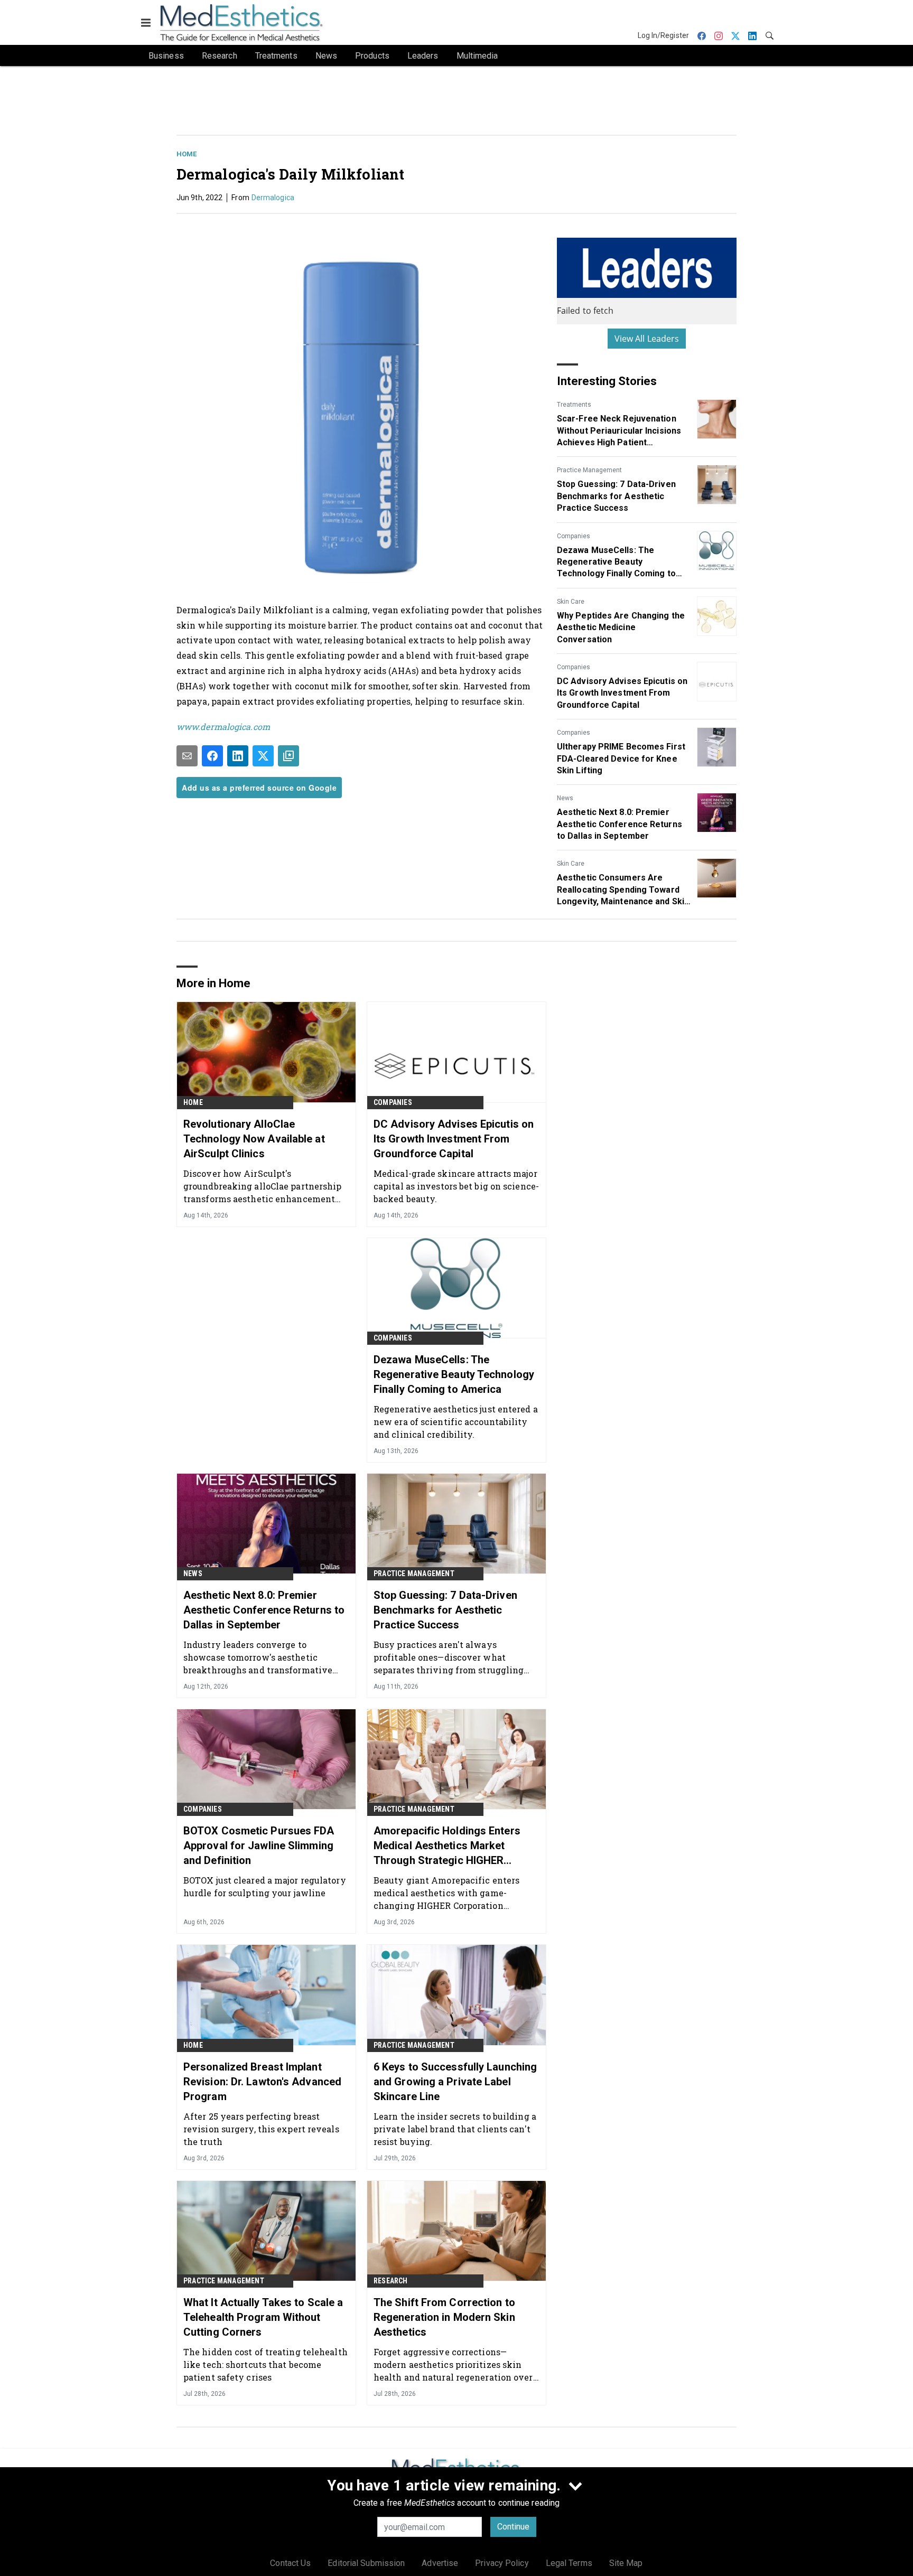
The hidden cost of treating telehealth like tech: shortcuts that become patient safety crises (265, 2364)
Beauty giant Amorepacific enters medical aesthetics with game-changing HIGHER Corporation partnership (446, 1893)
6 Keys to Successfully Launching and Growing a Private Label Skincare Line (455, 2082)
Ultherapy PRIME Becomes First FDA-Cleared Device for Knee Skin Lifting (621, 758)
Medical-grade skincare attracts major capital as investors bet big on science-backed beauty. (456, 1186)
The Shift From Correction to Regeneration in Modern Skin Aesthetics (444, 2317)
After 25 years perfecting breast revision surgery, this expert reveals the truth (261, 2129)
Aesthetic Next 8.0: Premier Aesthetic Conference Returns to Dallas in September (619, 824)
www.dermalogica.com (223, 727)
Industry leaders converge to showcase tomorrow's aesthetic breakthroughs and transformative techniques (258, 1657)
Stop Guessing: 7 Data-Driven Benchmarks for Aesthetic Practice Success (616, 496)
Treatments (574, 405)
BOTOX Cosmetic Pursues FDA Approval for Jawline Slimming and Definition (259, 1846)
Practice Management (589, 470)
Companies (574, 536)
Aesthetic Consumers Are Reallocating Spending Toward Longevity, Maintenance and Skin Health (623, 890)
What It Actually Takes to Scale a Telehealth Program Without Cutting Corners (263, 2317)
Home (187, 154)
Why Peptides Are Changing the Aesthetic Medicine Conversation (621, 627)
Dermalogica (273, 198)
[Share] (212, 756)
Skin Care (571, 602)
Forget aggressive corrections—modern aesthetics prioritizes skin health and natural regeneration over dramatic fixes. (453, 2364)
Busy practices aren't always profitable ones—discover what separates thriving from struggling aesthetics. (449, 1657)
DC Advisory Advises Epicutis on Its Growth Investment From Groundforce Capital (622, 693)
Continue (513, 2527)
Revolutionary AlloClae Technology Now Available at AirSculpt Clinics (254, 1139)
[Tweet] (263, 756)
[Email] (187, 756)
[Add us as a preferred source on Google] (288, 756)
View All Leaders (647, 339)
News (565, 798)
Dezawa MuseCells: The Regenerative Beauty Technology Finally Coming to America (616, 563)
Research (391, 2281)
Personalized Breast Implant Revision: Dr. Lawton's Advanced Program (262, 2082)
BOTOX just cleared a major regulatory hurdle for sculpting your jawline (265, 1886)
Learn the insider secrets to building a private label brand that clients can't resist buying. (455, 2129)
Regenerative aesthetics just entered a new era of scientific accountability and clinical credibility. (456, 1422)
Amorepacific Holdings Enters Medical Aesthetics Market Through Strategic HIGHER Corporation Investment (447, 1846)
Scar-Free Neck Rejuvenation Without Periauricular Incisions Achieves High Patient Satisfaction (619, 431)
